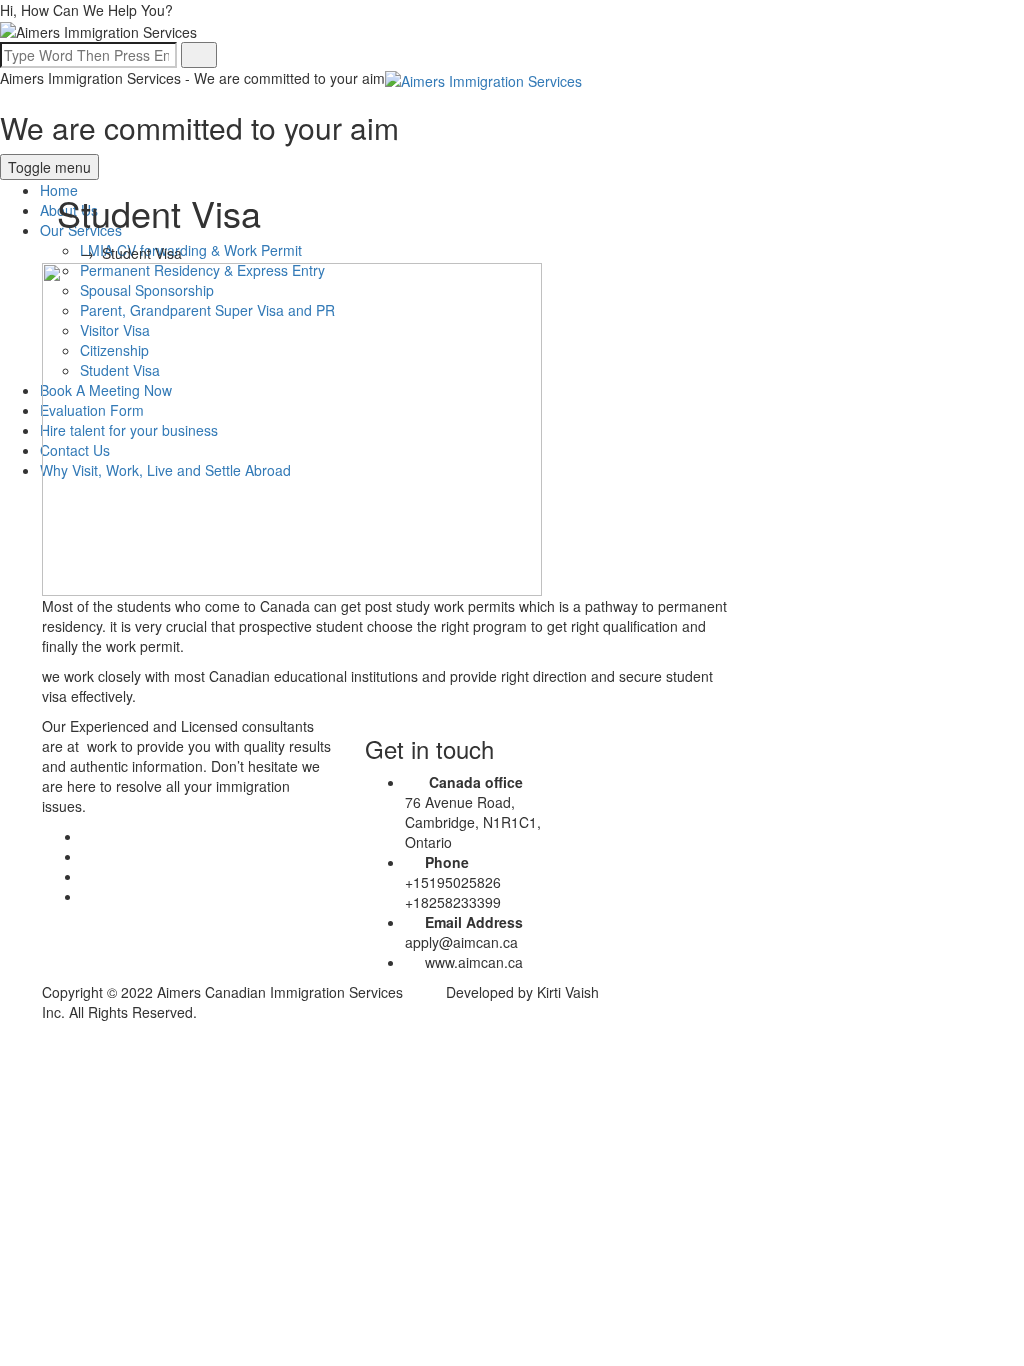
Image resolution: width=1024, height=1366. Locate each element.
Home (59, 190)
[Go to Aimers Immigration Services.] (62, 253)
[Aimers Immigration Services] (483, 78)
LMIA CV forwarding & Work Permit (191, 250)
